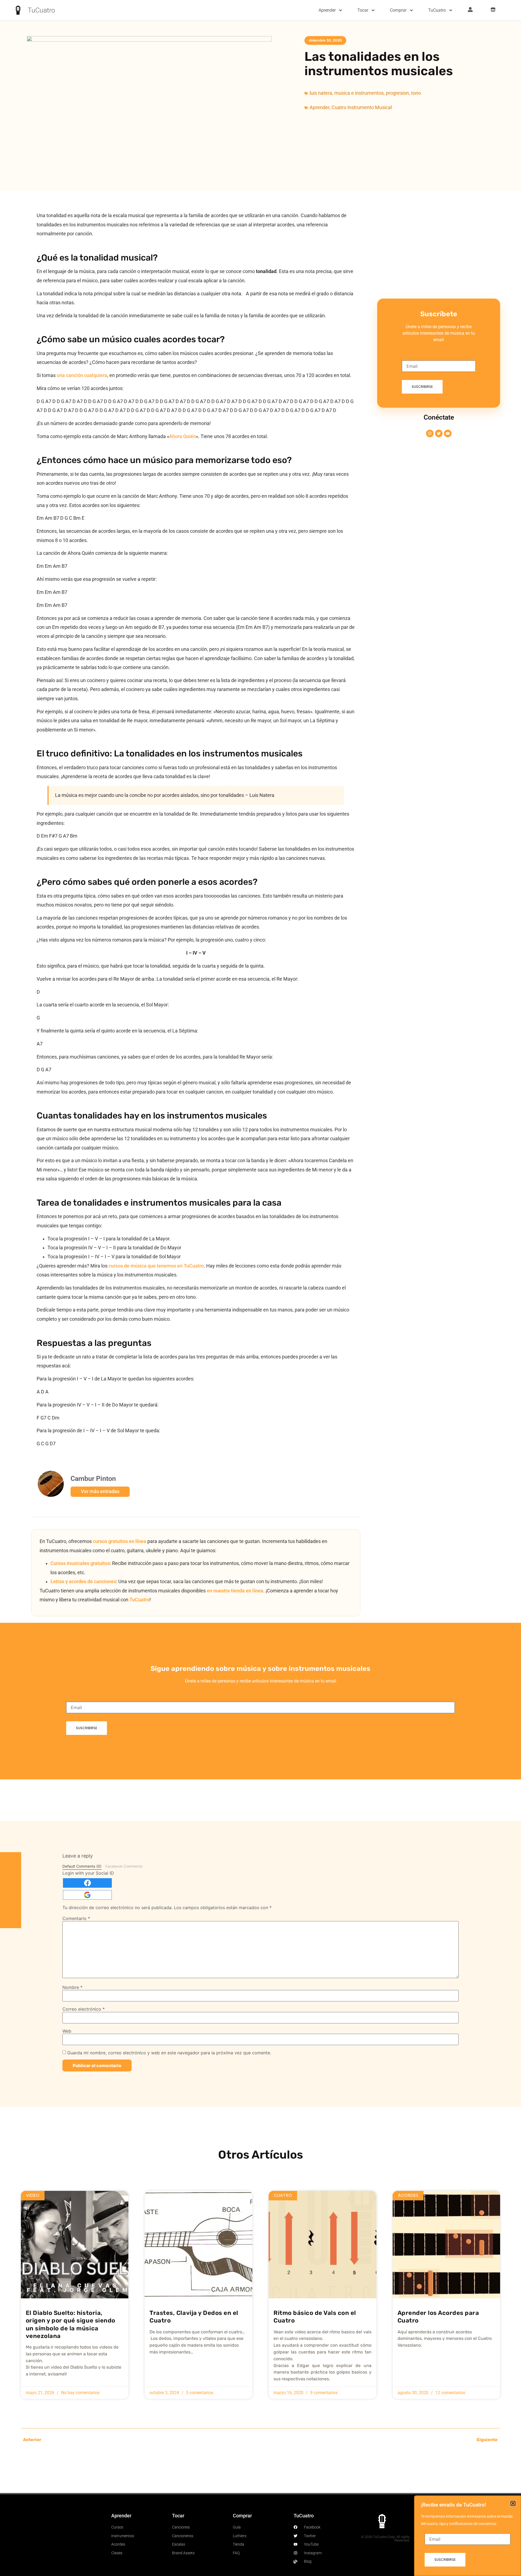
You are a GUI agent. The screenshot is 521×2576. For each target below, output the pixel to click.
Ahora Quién (182, 436)
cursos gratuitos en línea (120, 1541)
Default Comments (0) (82, 1866)
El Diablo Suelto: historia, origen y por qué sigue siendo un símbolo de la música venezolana (71, 2324)
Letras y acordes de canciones (83, 1582)
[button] (513, 2503)
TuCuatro (41, 10)
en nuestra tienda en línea (235, 1591)
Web (67, 2031)
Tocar (363, 10)
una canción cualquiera (82, 375)
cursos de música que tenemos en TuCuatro (156, 1266)
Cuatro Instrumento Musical (362, 107)
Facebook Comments (124, 1866)
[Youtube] (448, 433)
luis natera (321, 93)
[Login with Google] (87, 1895)
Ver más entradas (100, 1491)
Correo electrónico (84, 2009)
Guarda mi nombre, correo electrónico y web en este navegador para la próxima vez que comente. (169, 2053)
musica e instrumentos (359, 93)
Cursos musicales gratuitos (80, 1563)
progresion (397, 93)
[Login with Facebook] (87, 1883)
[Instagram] (430, 433)
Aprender (327, 10)
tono (416, 93)
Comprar (398, 10)
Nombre (72, 1987)
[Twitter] (439, 433)
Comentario (76, 1918)
